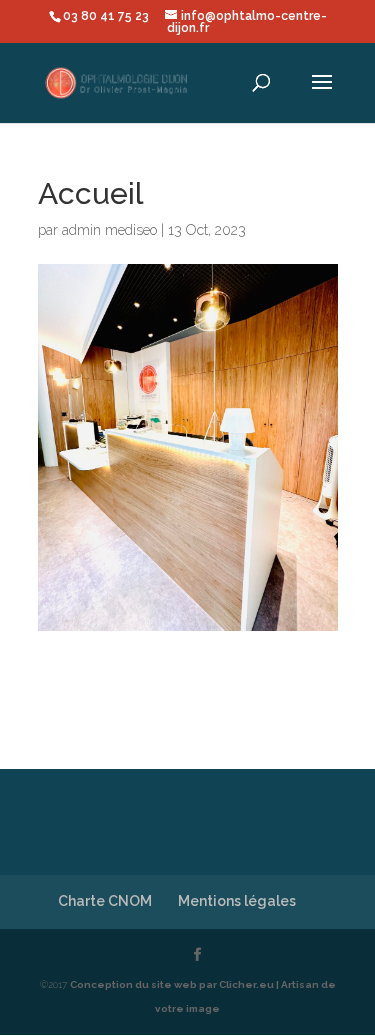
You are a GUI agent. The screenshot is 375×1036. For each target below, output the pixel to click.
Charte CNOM (105, 901)
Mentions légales (237, 901)
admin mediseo (109, 230)
